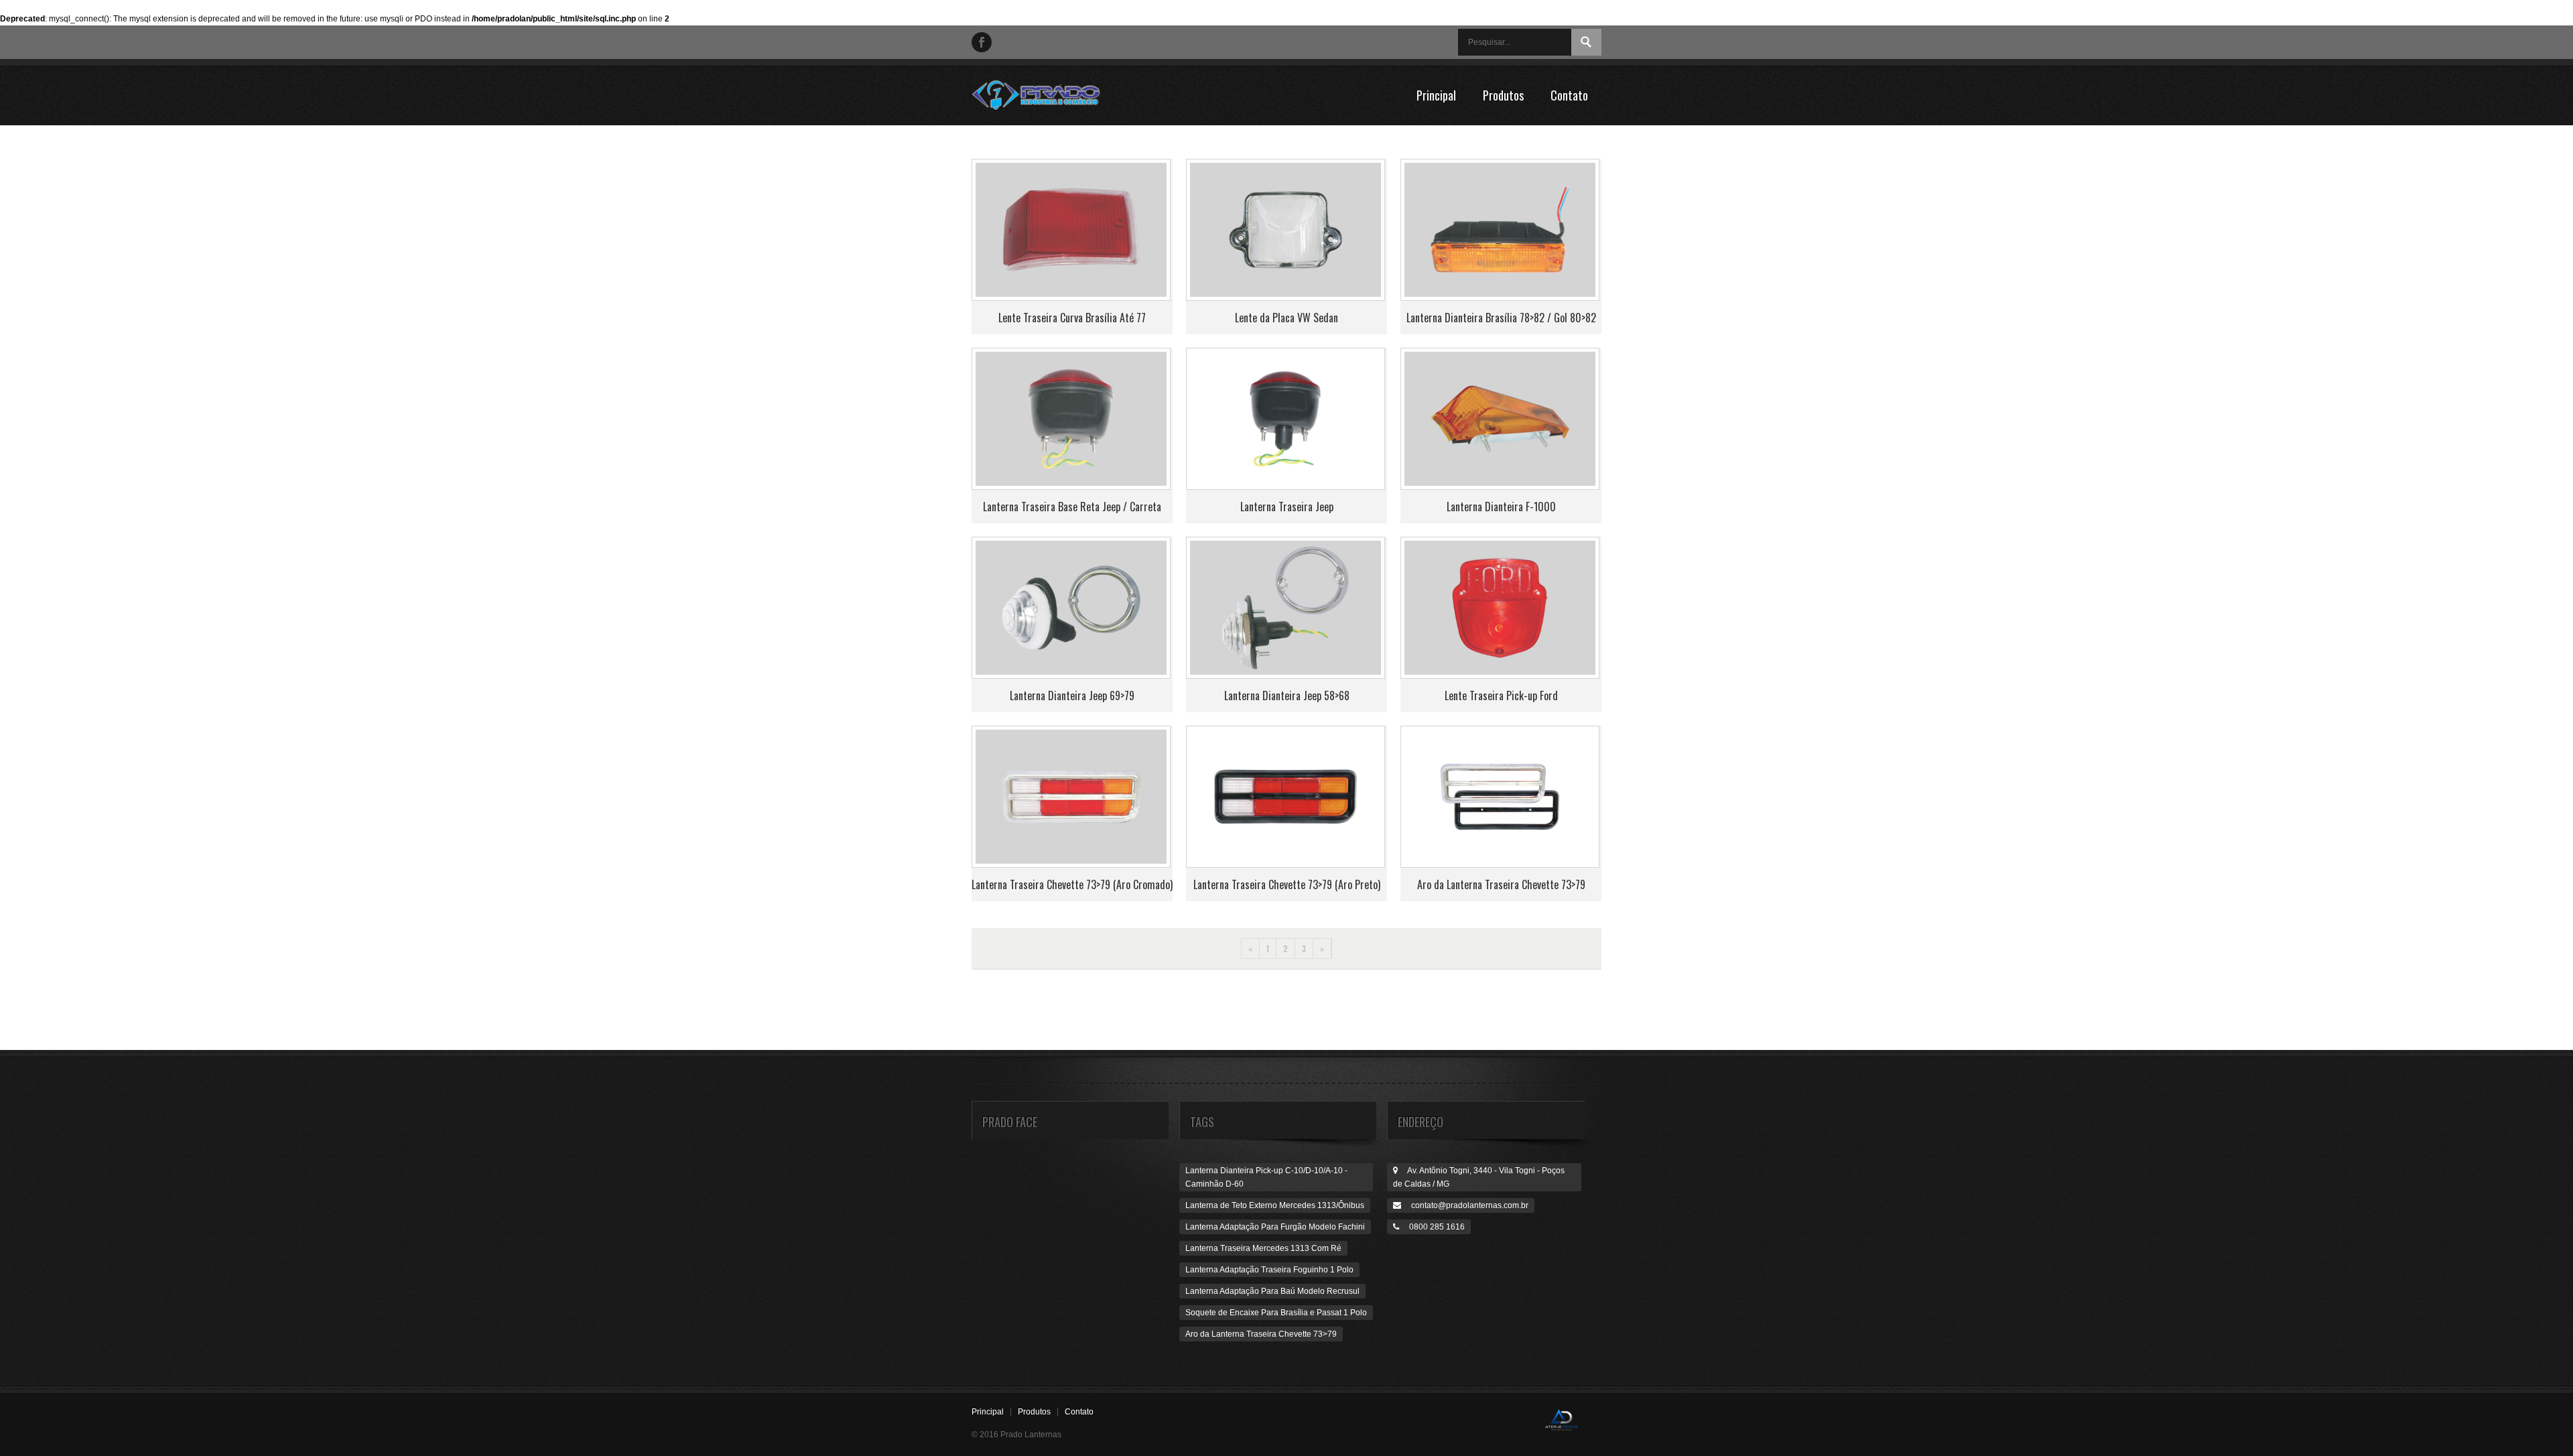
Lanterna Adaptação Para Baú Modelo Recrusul (1272, 1291)
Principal (1436, 95)
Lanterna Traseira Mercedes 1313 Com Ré (1263, 1248)
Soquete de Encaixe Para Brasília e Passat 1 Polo (1276, 1313)
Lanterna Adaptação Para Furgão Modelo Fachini (1275, 1227)
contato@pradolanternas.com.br (1465, 1205)
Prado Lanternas (1049, 95)
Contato (1569, 95)
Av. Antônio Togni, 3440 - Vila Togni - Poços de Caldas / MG (1479, 1177)
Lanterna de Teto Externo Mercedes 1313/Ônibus (1275, 1205)
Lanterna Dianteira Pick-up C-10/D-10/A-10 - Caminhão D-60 (1266, 1177)
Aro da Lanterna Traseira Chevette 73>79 (1261, 1334)
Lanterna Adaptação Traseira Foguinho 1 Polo (1269, 1270)
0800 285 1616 (1432, 1227)
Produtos (1503, 95)
